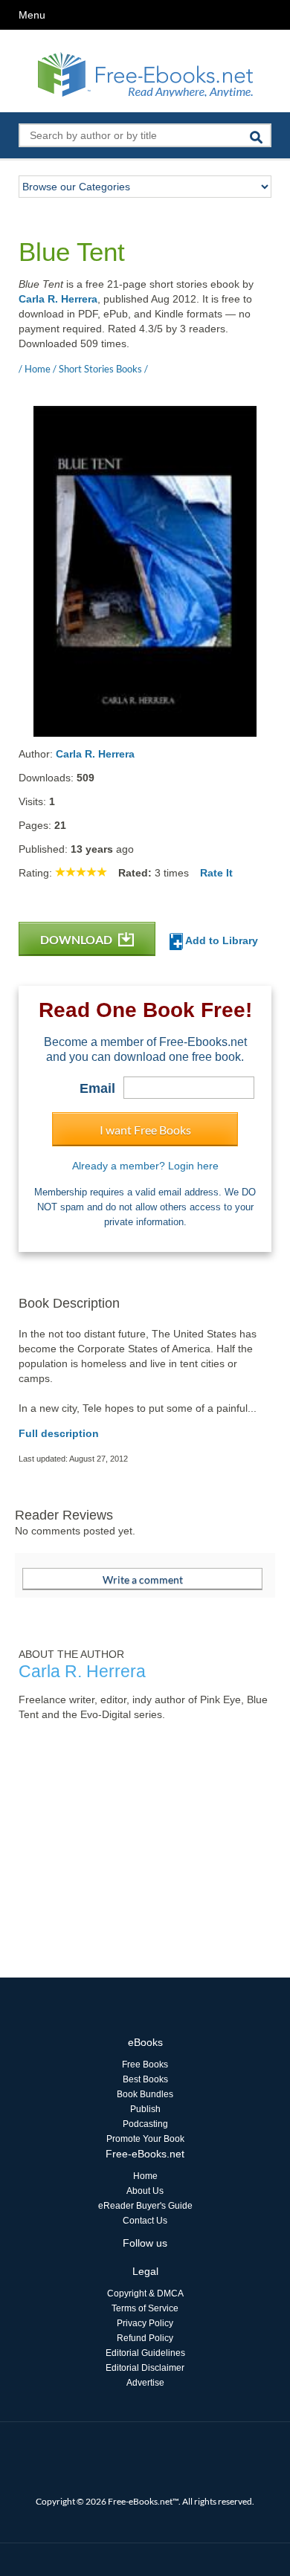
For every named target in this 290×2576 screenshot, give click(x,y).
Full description (59, 1433)
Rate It (216, 873)
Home (145, 2176)
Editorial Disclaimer (145, 2368)
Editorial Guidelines (145, 2353)
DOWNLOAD (77, 939)
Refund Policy (145, 2338)
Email (97, 1088)
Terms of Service (145, 2308)
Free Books (145, 2065)
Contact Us (145, 2221)
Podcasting (145, 2124)
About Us (145, 2191)
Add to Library (220, 940)
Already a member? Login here (145, 1166)
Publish (145, 2109)
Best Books (145, 2079)
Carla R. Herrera (58, 299)
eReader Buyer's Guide (145, 2206)
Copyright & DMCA (145, 2293)
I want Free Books (145, 1130)
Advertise (145, 2383)
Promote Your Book (145, 2139)
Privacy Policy (145, 2323)
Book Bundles (145, 2094)
